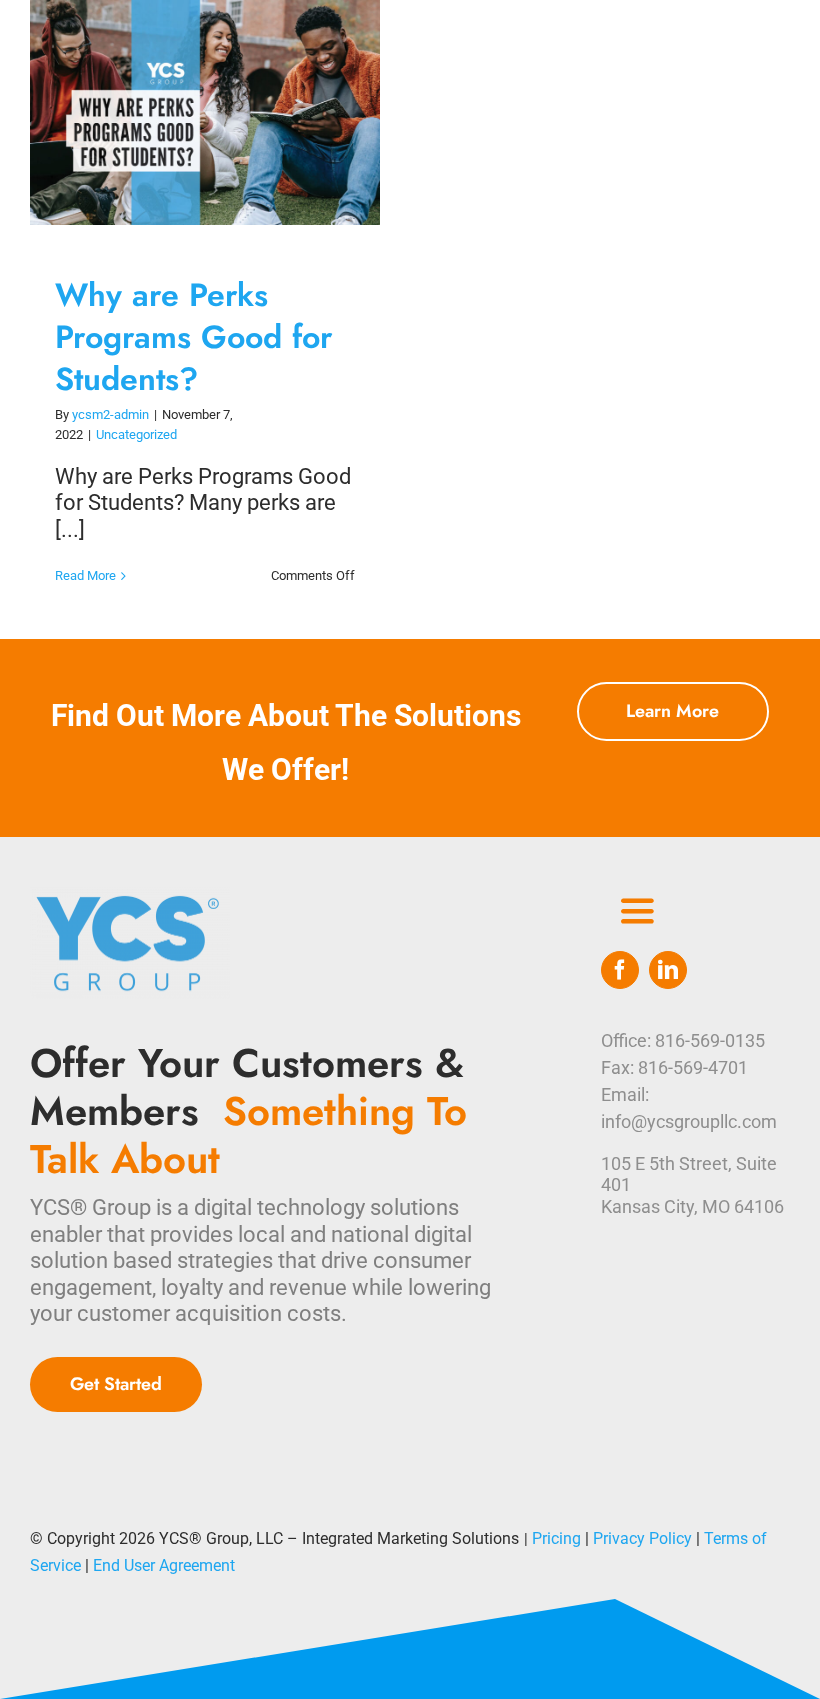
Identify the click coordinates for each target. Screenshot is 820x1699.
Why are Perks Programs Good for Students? (186, 112)
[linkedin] (668, 970)
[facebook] (620, 970)
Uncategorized (136, 434)
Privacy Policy (642, 1538)
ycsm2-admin (110, 414)
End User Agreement (164, 1565)
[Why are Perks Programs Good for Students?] (205, 112)
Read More (85, 575)
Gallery (224, 112)
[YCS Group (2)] (130, 897)
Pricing (556, 1538)
